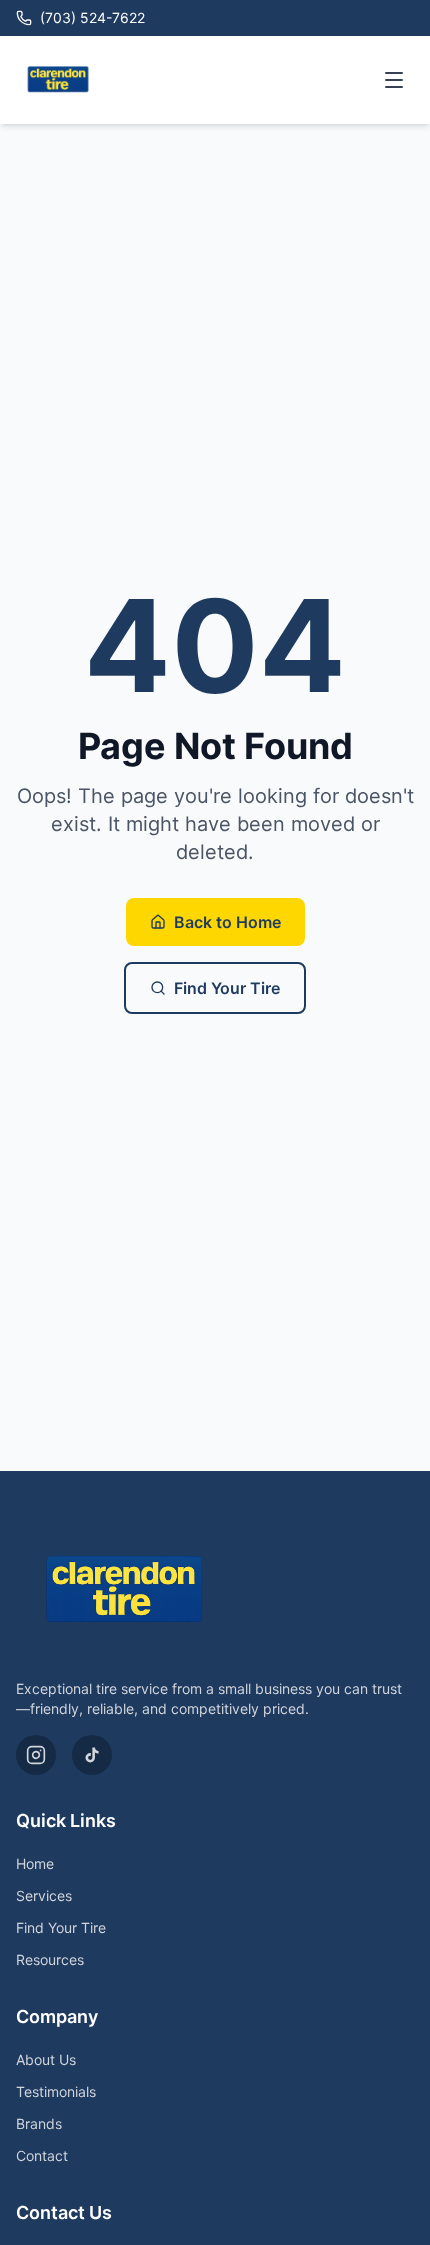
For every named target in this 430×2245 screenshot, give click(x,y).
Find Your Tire (227, 988)
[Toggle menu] (394, 80)
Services (44, 1895)
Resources (50, 1959)
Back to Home (227, 922)
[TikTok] (92, 1755)
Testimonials (56, 2091)
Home (35, 1863)
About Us (46, 2059)
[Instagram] (36, 1755)
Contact (42, 2155)
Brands (39, 2123)
